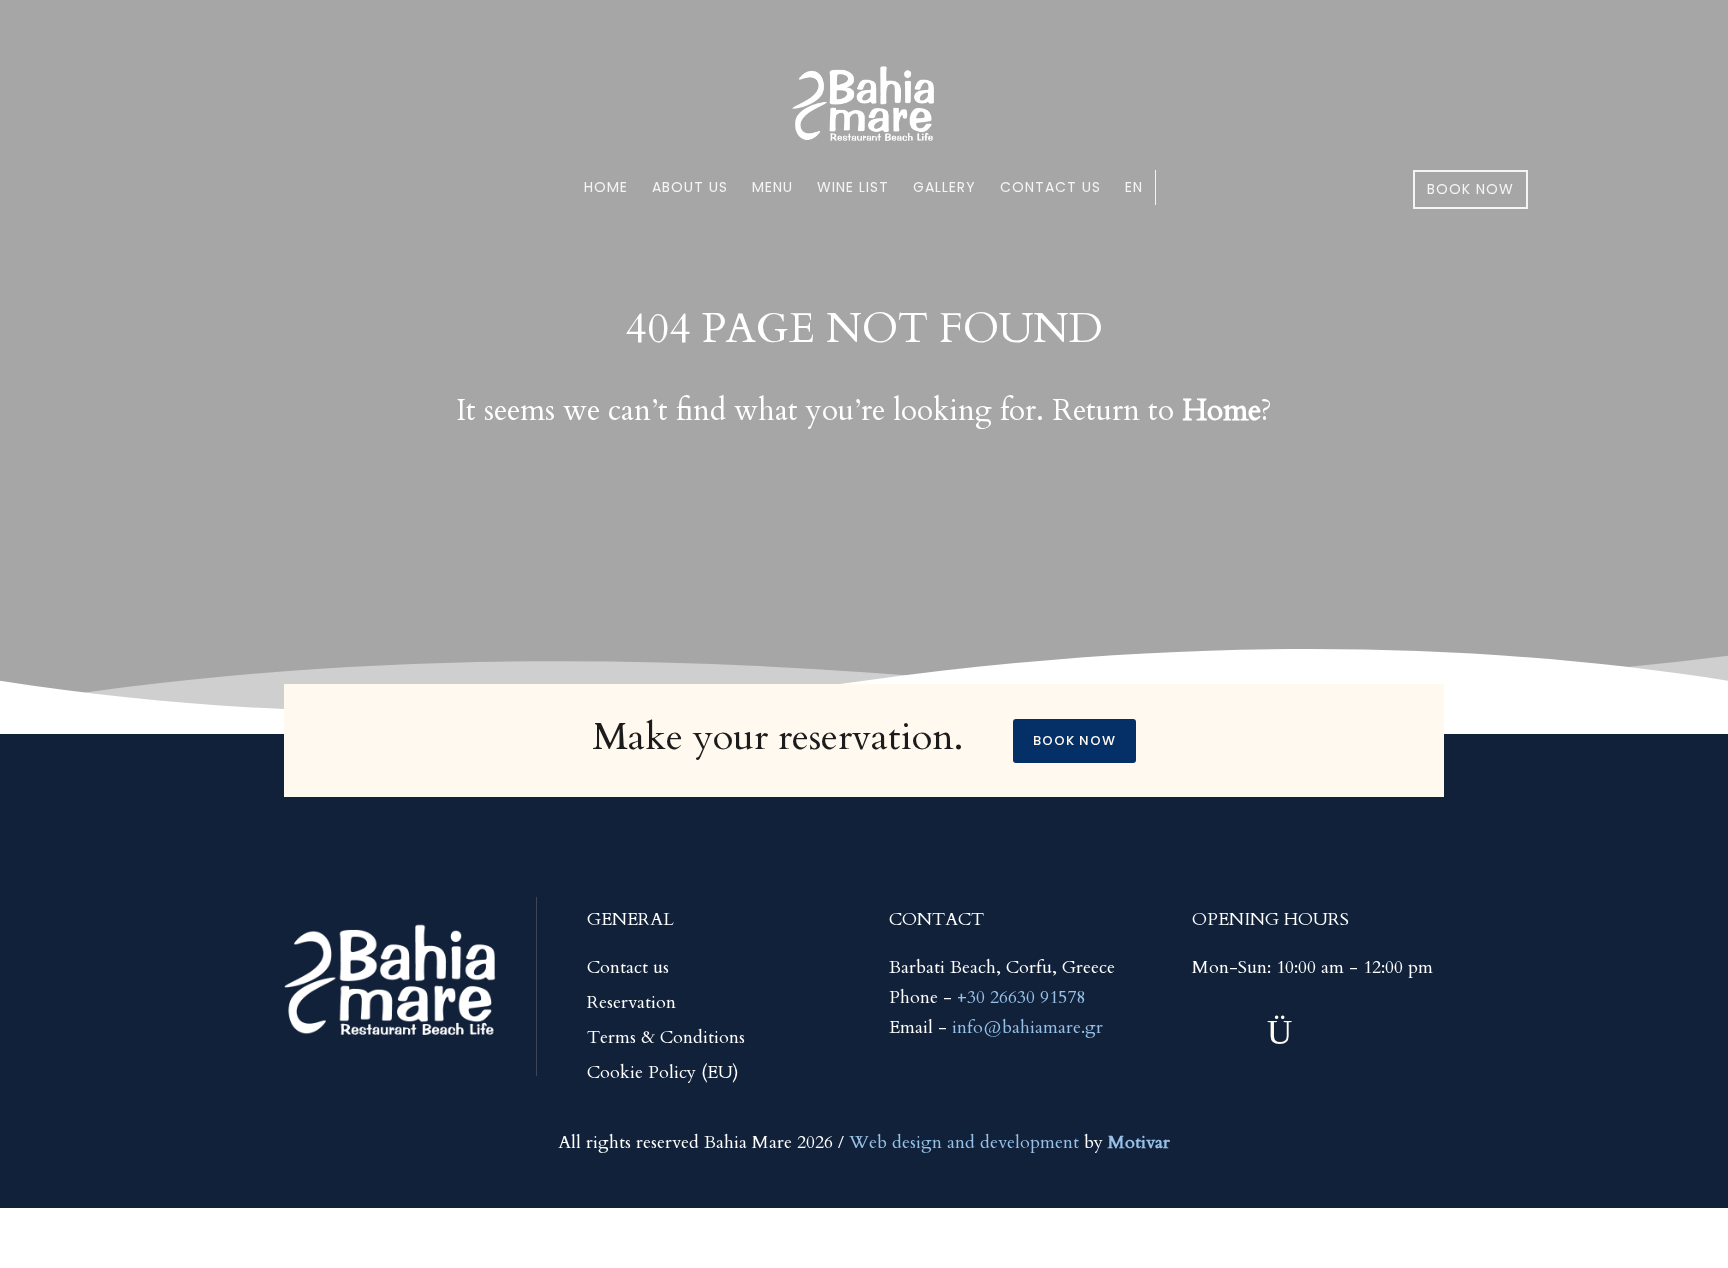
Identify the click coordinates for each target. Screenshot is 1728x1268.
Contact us (1050, 187)
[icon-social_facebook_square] (1356, 1033)
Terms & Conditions (666, 1037)
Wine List (853, 187)
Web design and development (964, 1142)
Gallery (944, 187)
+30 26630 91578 (1021, 997)
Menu (772, 187)
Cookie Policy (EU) (663, 1072)
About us (690, 187)
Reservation (631, 1002)
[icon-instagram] (1279, 1033)
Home (606, 187)
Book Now (1470, 189)
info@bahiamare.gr (1027, 1027)
